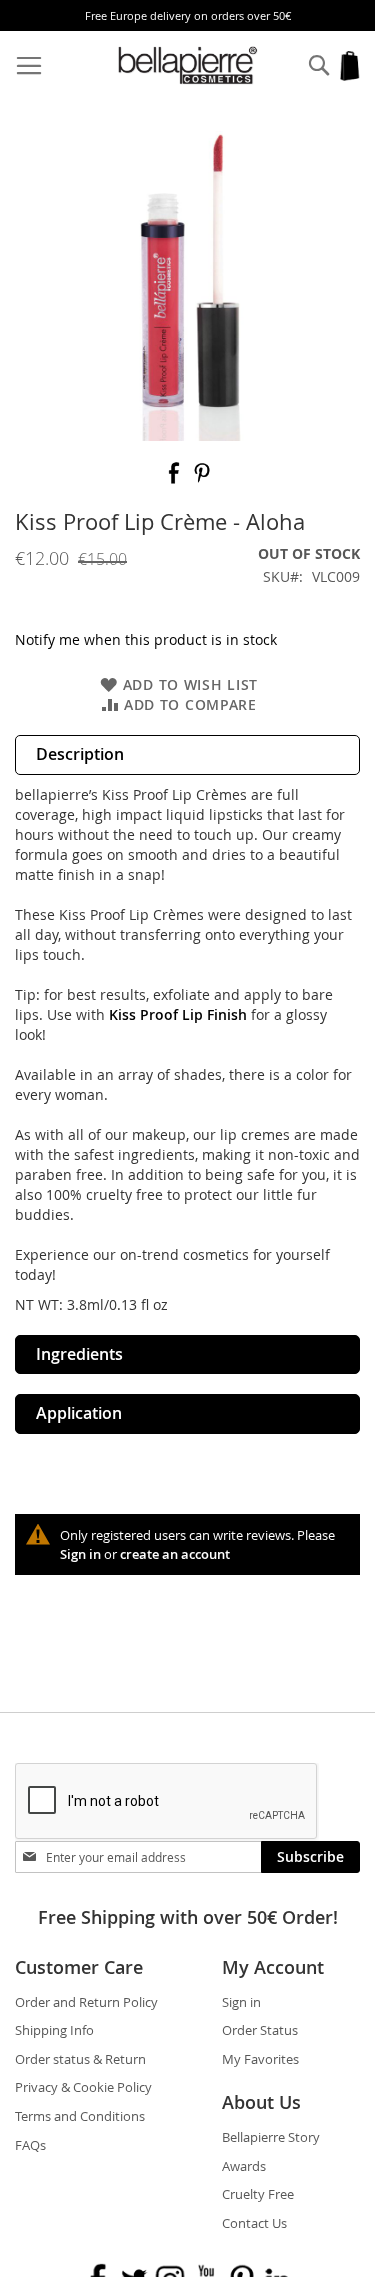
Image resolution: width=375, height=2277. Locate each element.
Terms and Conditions (80, 2116)
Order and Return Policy (86, 2002)
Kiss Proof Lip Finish (178, 1014)
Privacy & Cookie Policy (83, 2087)
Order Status (260, 2030)
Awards (244, 2166)
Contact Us (254, 2223)
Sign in (80, 1554)
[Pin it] (202, 479)
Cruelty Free (258, 2194)
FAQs (30, 2145)
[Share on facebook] (176, 479)
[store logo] (188, 65)
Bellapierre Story (271, 2137)
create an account (175, 1554)
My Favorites (260, 2059)
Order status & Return (80, 2059)
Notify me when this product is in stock (146, 639)
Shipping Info (54, 2030)
